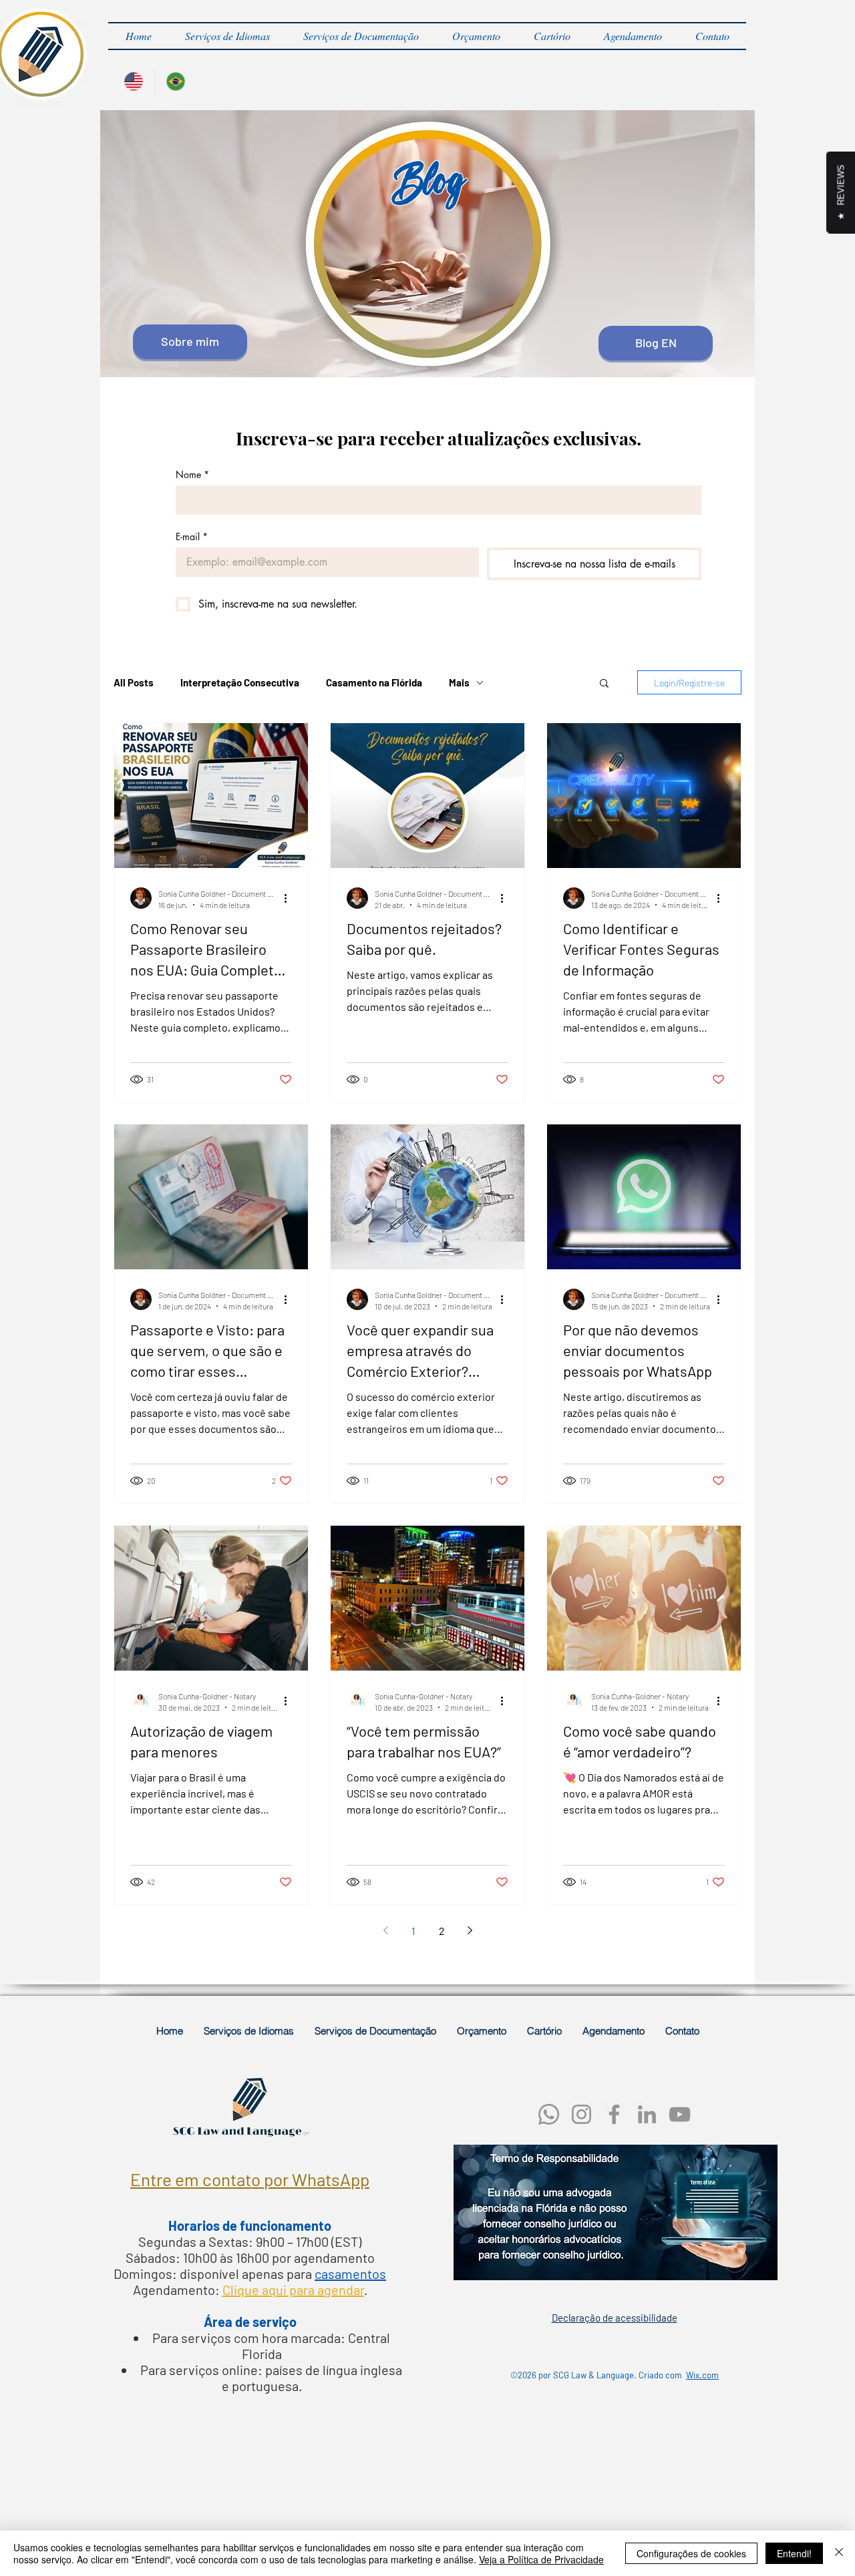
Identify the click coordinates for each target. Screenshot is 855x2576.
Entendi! (794, 2553)
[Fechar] (839, 2553)
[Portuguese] (175, 81)
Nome (192, 474)
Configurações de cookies (691, 2553)
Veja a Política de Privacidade (541, 2559)
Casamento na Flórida (374, 682)
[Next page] (470, 1930)
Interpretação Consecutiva (240, 682)
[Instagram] (581, 2114)
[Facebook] (614, 2114)
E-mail (192, 536)
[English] (134, 81)
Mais (459, 682)
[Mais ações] (290, 898)
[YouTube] (680, 2114)
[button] (227, 36)
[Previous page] (385, 1930)
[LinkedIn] (647, 2114)
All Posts (134, 682)
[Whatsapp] (549, 2114)
